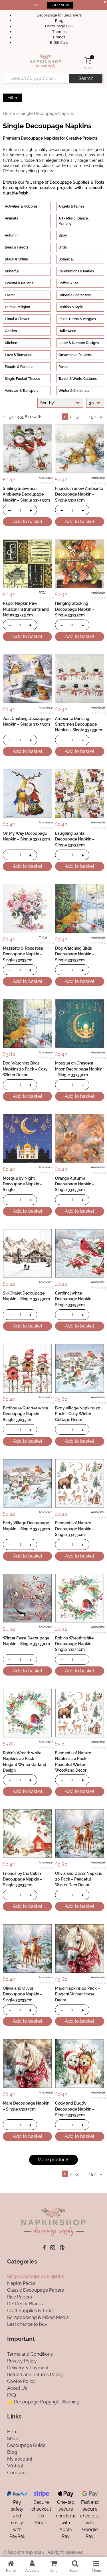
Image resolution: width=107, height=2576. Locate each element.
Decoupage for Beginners (59, 15)
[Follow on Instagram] (53, 2248)
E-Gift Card (59, 43)
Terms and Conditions (30, 2354)
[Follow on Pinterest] (62, 2248)
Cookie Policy (21, 2381)
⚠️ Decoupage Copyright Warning (43, 2402)
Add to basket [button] (28, 522)
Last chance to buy (27, 2324)
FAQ (12, 2395)
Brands (59, 37)
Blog (59, 21)
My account (20, 2459)
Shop (13, 2438)
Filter (13, 98)
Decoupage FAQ (59, 26)
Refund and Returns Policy (35, 2375)
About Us (17, 2388)
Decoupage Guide (26, 2445)
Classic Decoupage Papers (36, 2290)
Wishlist (15, 2466)
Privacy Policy (22, 2361)
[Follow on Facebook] (44, 2248)
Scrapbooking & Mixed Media (38, 2317)
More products (53, 2160)
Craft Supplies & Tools (30, 2311)
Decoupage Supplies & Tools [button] (77, 182)
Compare (17, 2472)
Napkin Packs (21, 2283)
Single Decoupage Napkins (36, 2276)
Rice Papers (20, 2297)
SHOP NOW (60, 5)
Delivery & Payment (28, 2368)
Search (86, 78)
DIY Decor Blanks (25, 2304)
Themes (59, 32)
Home (9, 113)
